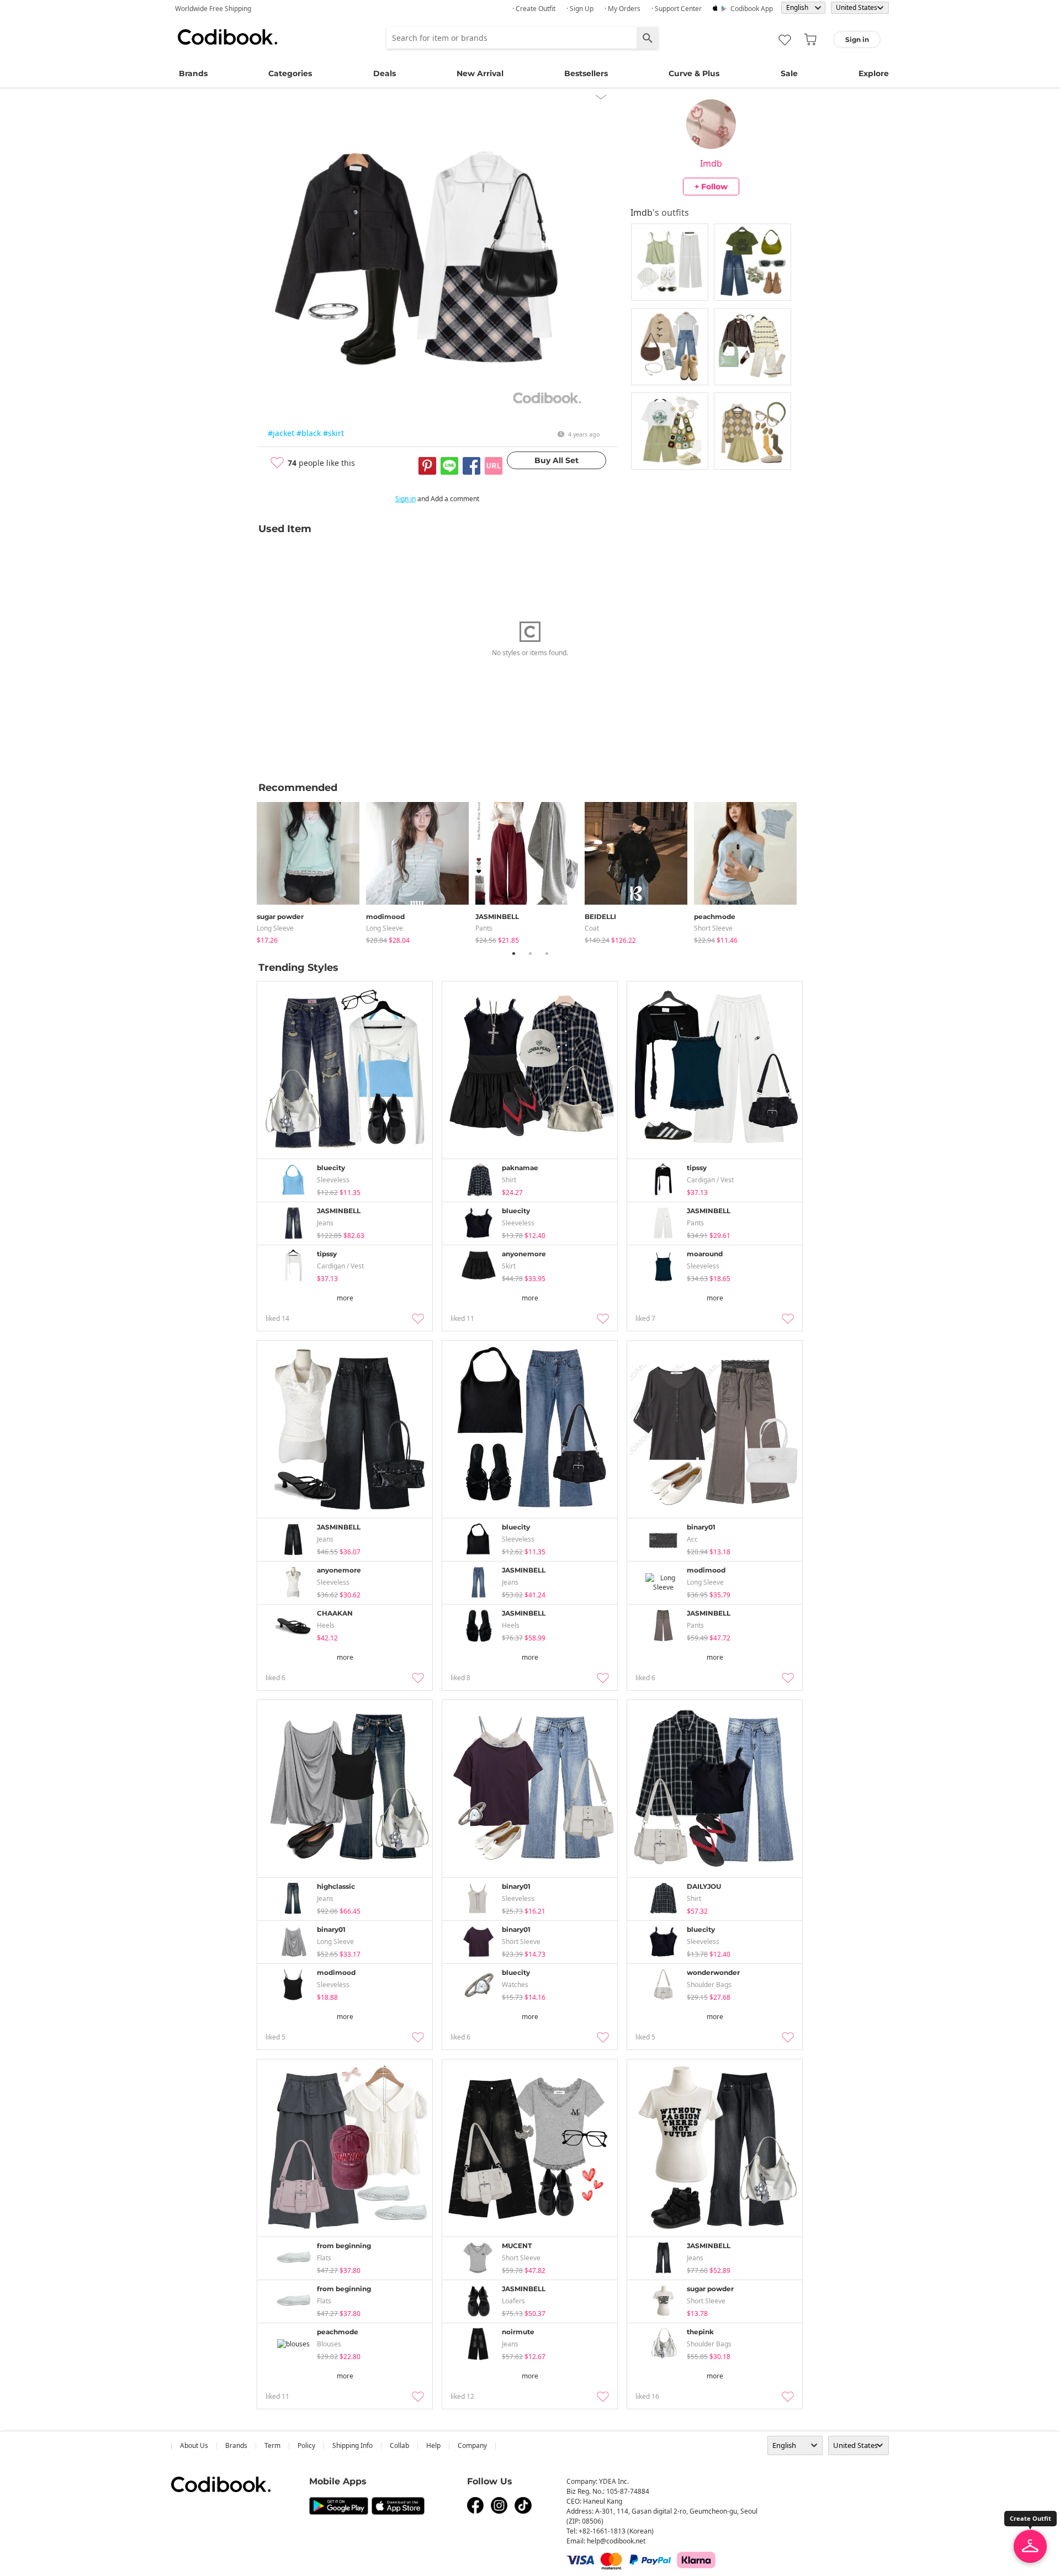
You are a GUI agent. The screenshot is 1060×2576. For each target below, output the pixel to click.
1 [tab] (513, 953)
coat (592, 928)
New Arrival (480, 73)
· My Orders (622, 9)
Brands (193, 73)
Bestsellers (586, 73)
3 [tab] (547, 953)
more (345, 1298)
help (433, 2445)
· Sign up (580, 9)
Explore (874, 73)
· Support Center (677, 9)
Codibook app (752, 9)
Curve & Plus (694, 73)
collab (399, 2445)
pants (484, 928)
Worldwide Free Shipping (213, 9)
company (472, 2445)
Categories (290, 73)
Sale (789, 73)
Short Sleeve (713, 928)
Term (272, 2445)
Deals (385, 73)
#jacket (281, 433)
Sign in (406, 499)
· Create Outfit (534, 9)
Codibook (227, 37)
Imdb (711, 163)
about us (194, 2445)
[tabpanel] (311, 871)
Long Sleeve (275, 928)
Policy (306, 2445)
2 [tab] (530, 953)
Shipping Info (353, 2445)
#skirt (333, 433)
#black (309, 433)
